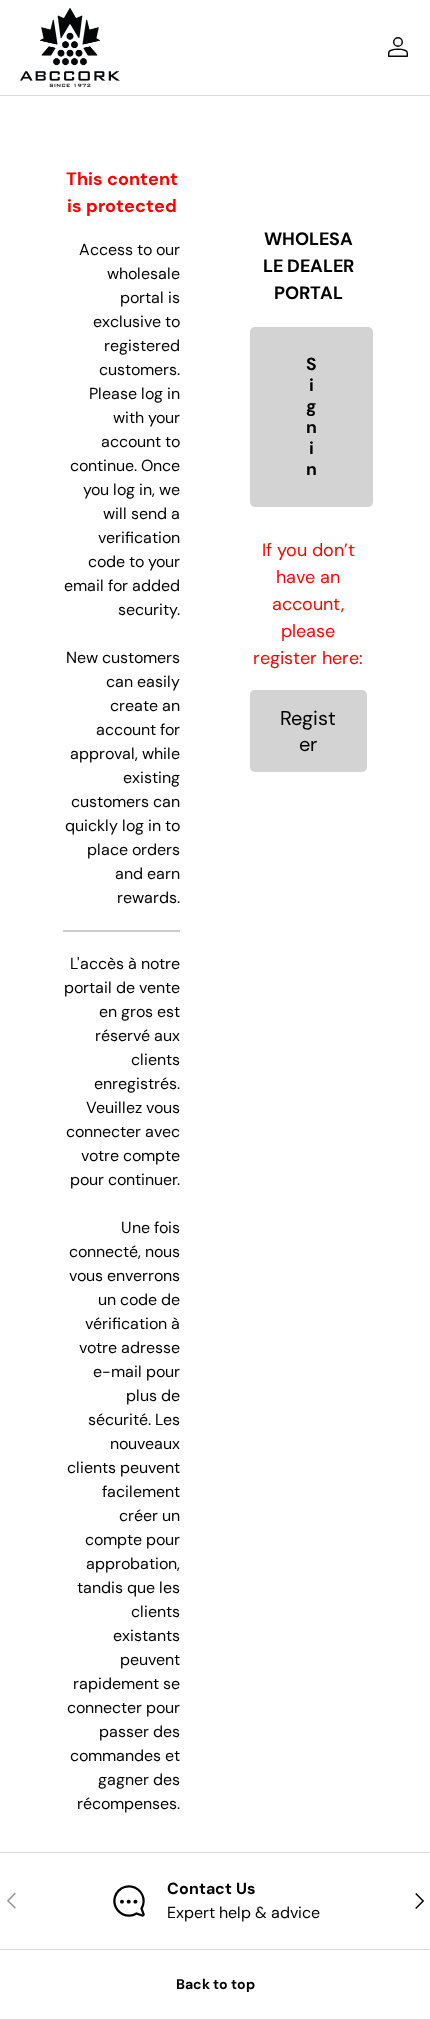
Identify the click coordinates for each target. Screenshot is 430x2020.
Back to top (215, 1984)
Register (308, 731)
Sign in (311, 417)
